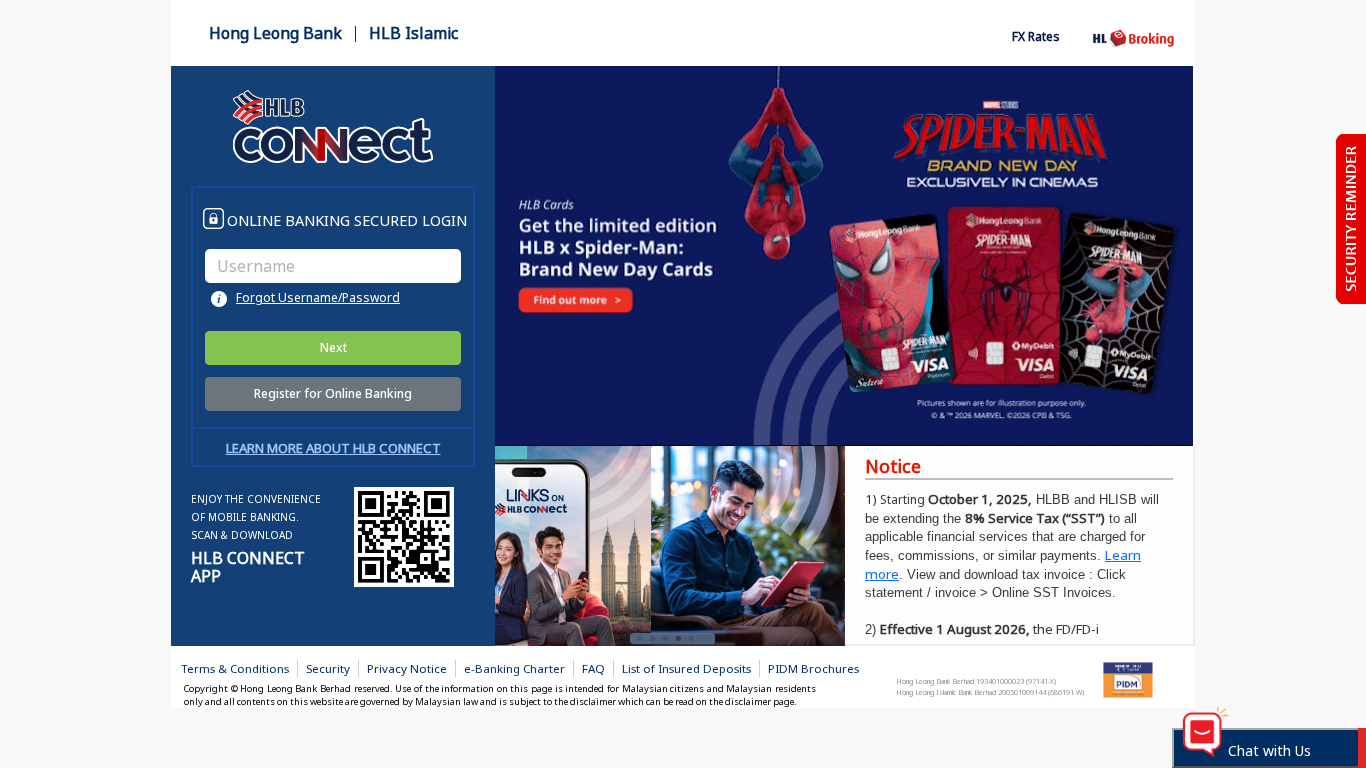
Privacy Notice (407, 668)
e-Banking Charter (514, 668)
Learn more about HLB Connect (333, 448)
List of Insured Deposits (686, 668)
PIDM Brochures (813, 668)
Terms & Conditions (235, 668)
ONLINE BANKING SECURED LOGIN (347, 220)
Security (328, 668)
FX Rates (1036, 36)
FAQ (593, 668)
